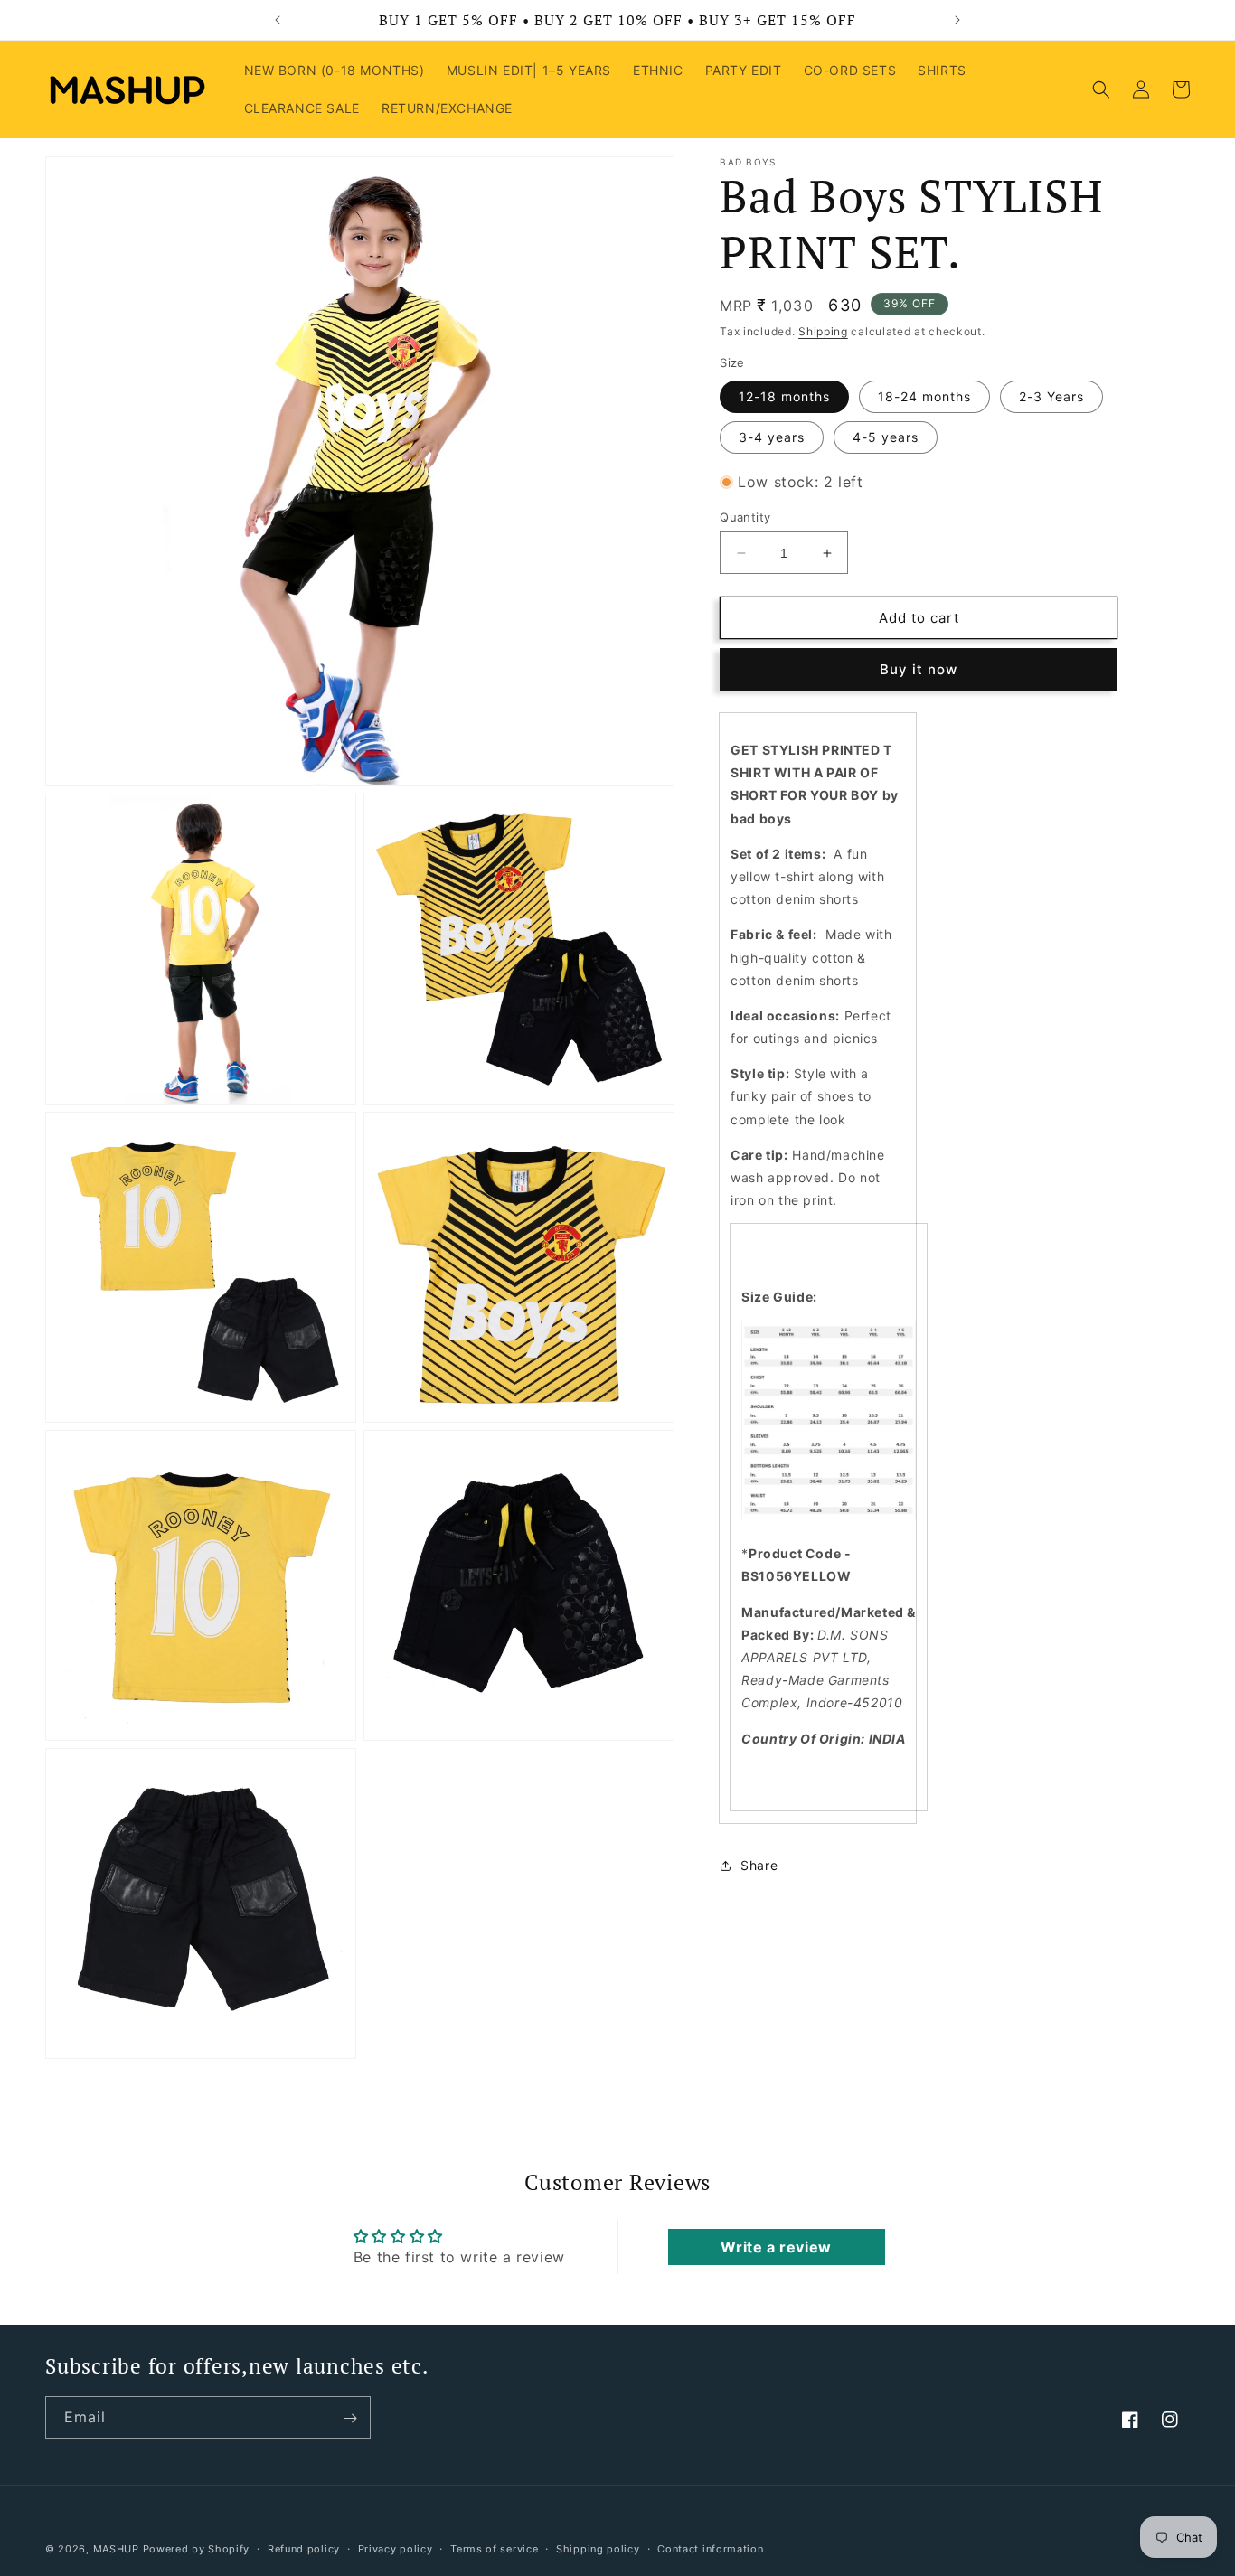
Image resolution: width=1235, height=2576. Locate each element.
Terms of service (494, 2549)
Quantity (745, 517)
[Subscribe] (350, 2418)
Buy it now (919, 670)
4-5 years (886, 437)
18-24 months (924, 396)
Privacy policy (396, 2549)
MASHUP (116, 2549)
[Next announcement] (957, 20)
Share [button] (759, 1866)
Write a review (776, 2247)
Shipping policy (598, 2549)
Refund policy (304, 2549)
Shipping (823, 331)
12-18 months (784, 396)
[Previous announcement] (278, 20)
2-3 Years (1051, 396)
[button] (1101, 89)
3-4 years (772, 437)
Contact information (710, 2549)
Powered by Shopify (197, 2549)
